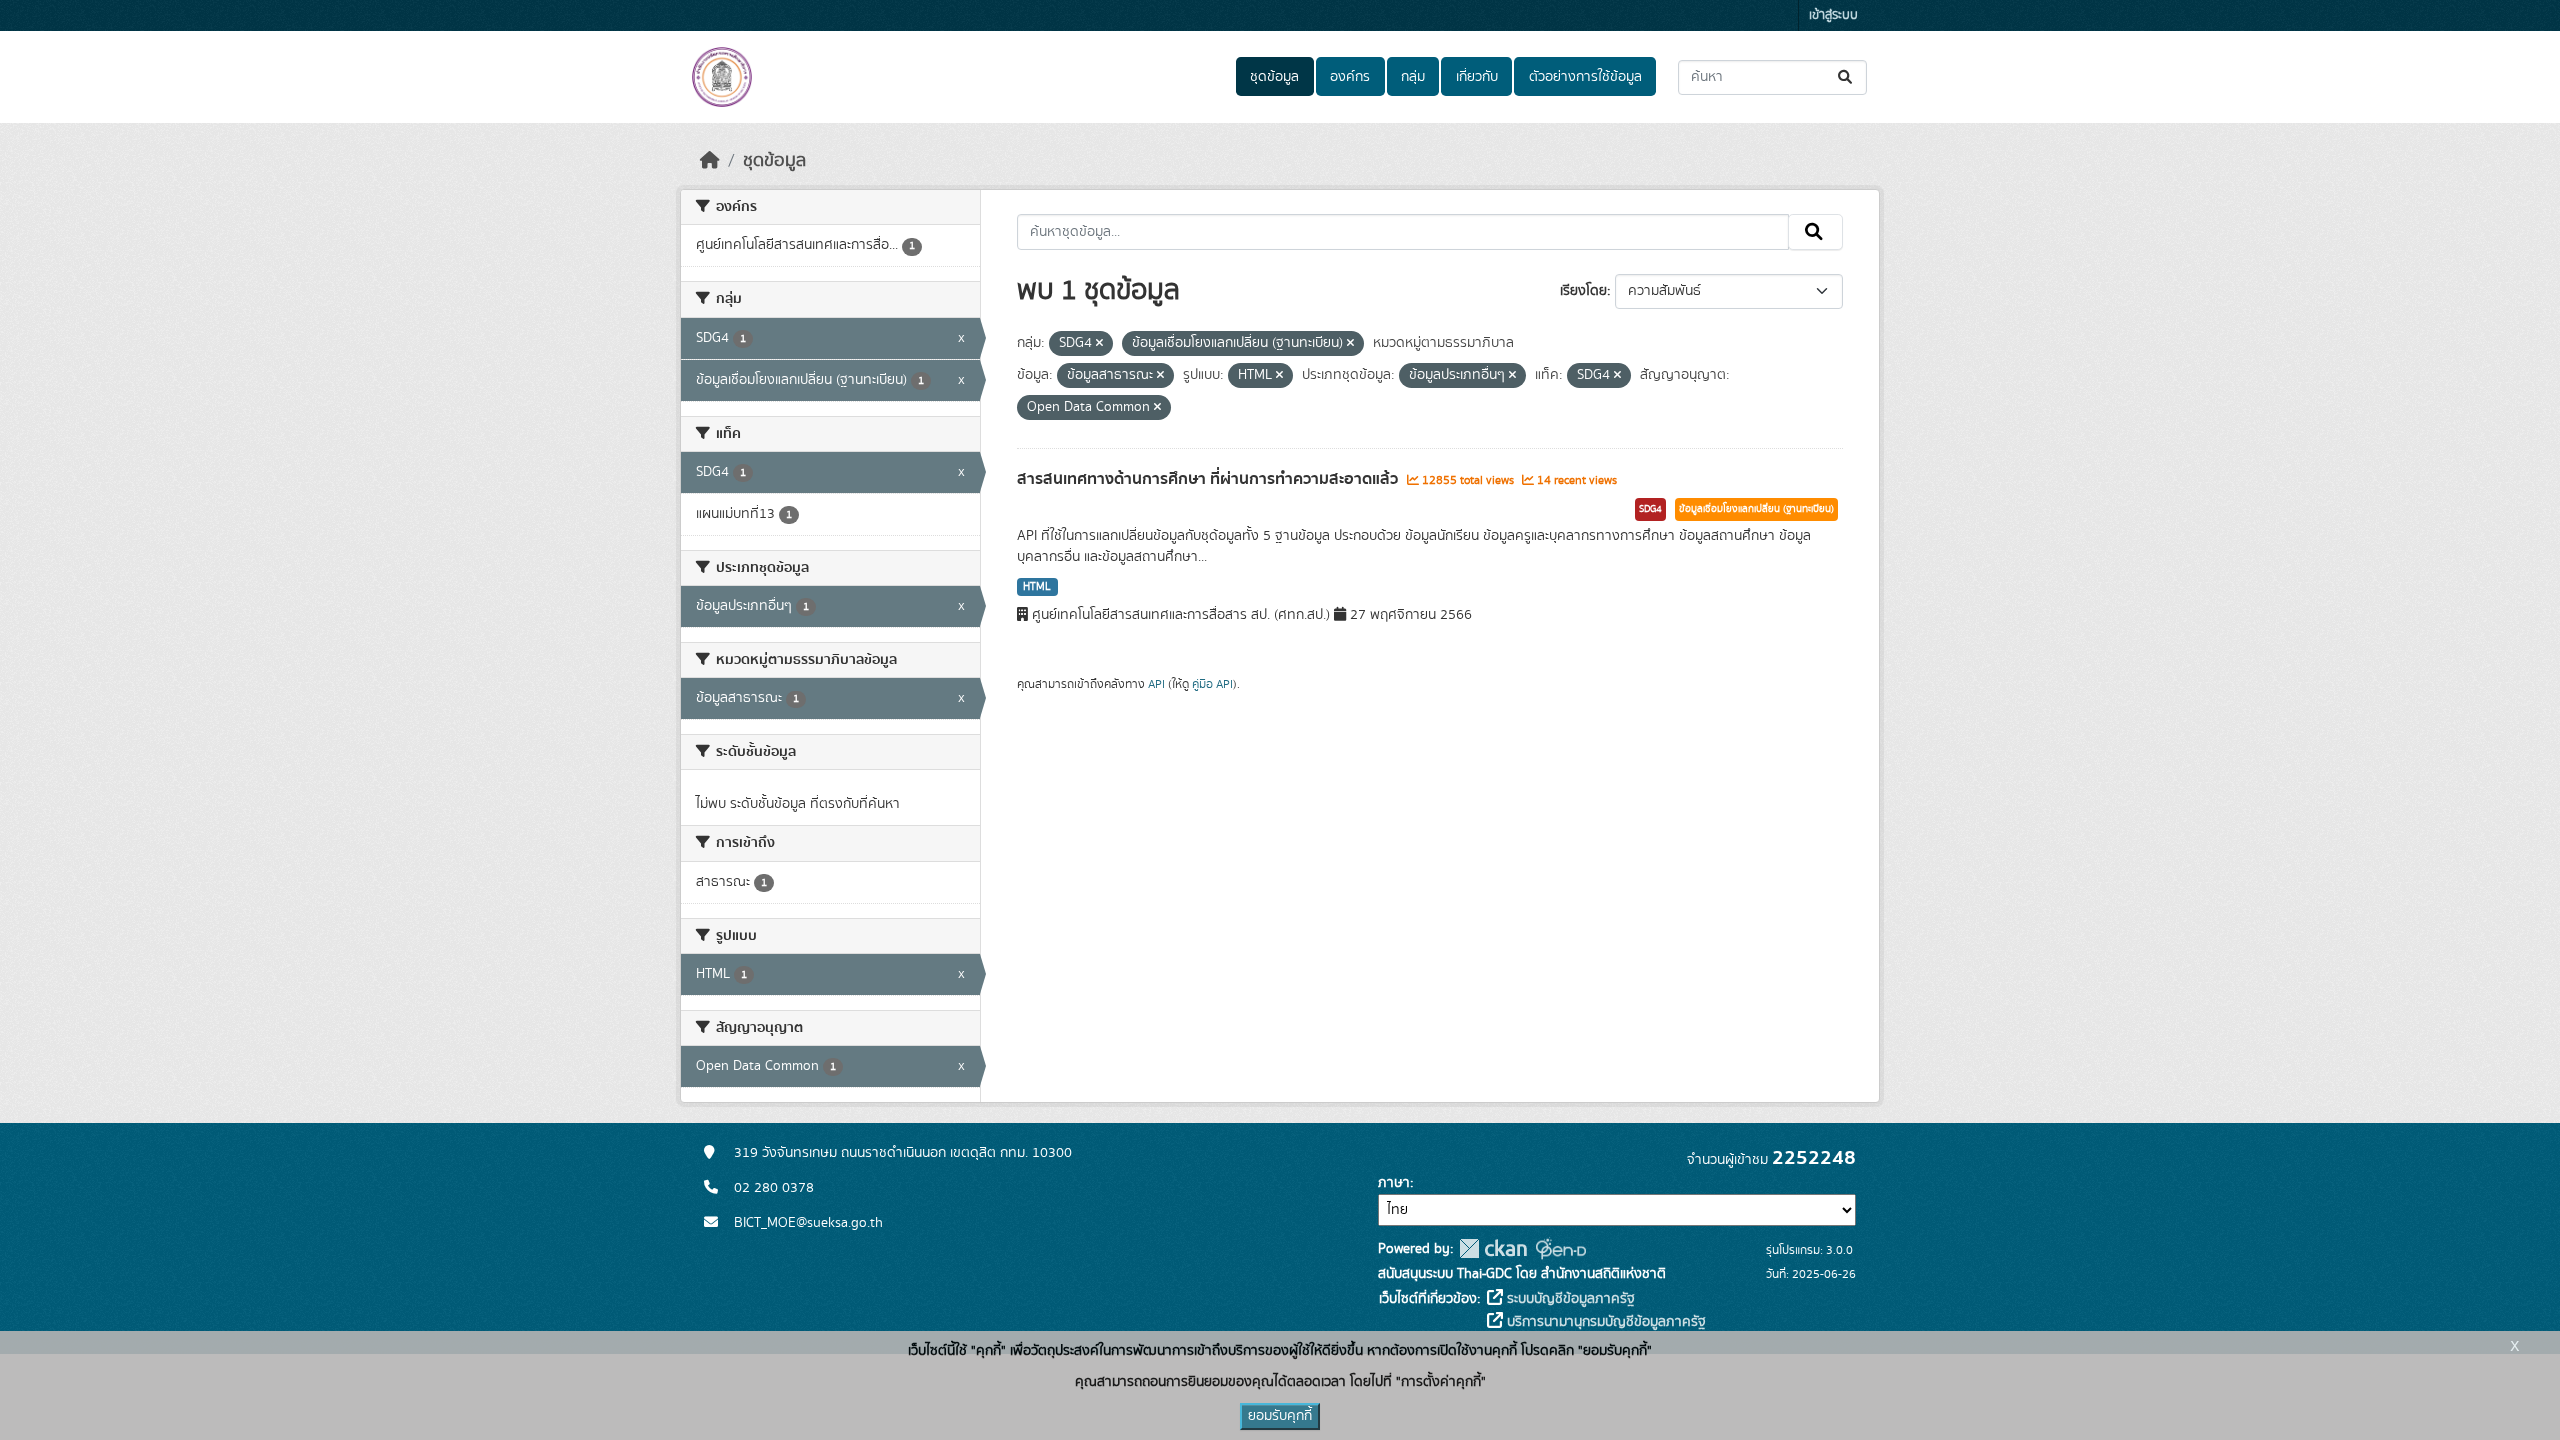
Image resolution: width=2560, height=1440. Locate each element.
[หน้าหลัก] (710, 161)
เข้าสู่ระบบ (1833, 15)
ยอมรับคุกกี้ (1280, 1416)
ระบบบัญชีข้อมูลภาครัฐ (1569, 1299)
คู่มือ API (1212, 684)
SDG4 (1650, 509)
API (1156, 684)
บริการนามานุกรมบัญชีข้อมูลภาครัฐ (1604, 1322)
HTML (1037, 587)
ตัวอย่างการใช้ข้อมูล (1585, 77)
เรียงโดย (1583, 291)
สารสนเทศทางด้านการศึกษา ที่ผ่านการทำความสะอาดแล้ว (1209, 479)
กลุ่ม (1413, 77)
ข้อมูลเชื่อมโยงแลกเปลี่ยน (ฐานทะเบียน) (1756, 509)
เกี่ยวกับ (1477, 77)
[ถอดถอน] (1099, 344)
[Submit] (1846, 77)
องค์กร (1350, 77)
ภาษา (1394, 1183)
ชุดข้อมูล (1274, 77)
